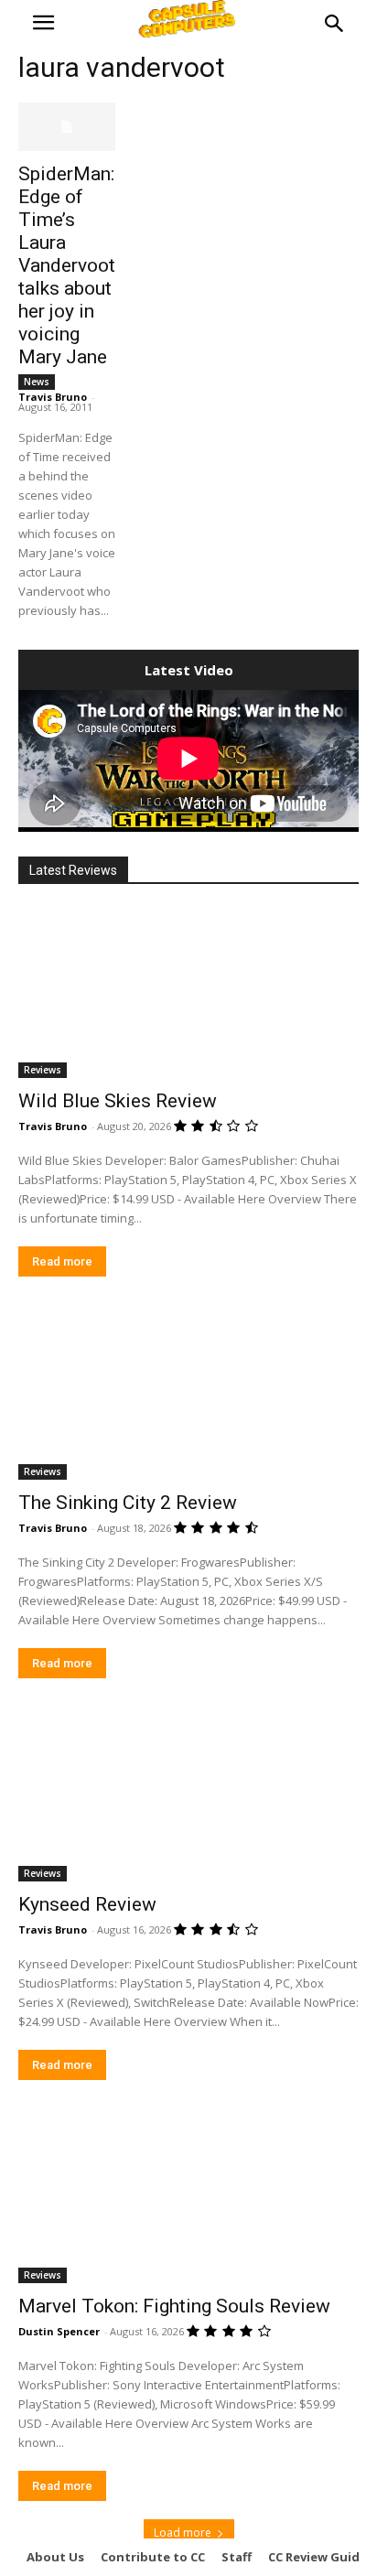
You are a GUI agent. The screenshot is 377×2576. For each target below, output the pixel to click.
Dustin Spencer (59, 2331)
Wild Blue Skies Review (118, 1101)
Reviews (43, 1070)
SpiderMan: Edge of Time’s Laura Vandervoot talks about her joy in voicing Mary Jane (67, 265)
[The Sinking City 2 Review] (188, 1395)
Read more (62, 1261)
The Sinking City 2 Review (128, 1503)
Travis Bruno (53, 397)
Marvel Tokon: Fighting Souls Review (174, 2306)
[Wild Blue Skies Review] (188, 993)
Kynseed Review (87, 1904)
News (37, 382)
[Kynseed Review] (188, 1796)
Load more (183, 2533)
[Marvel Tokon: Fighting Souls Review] (188, 2198)
